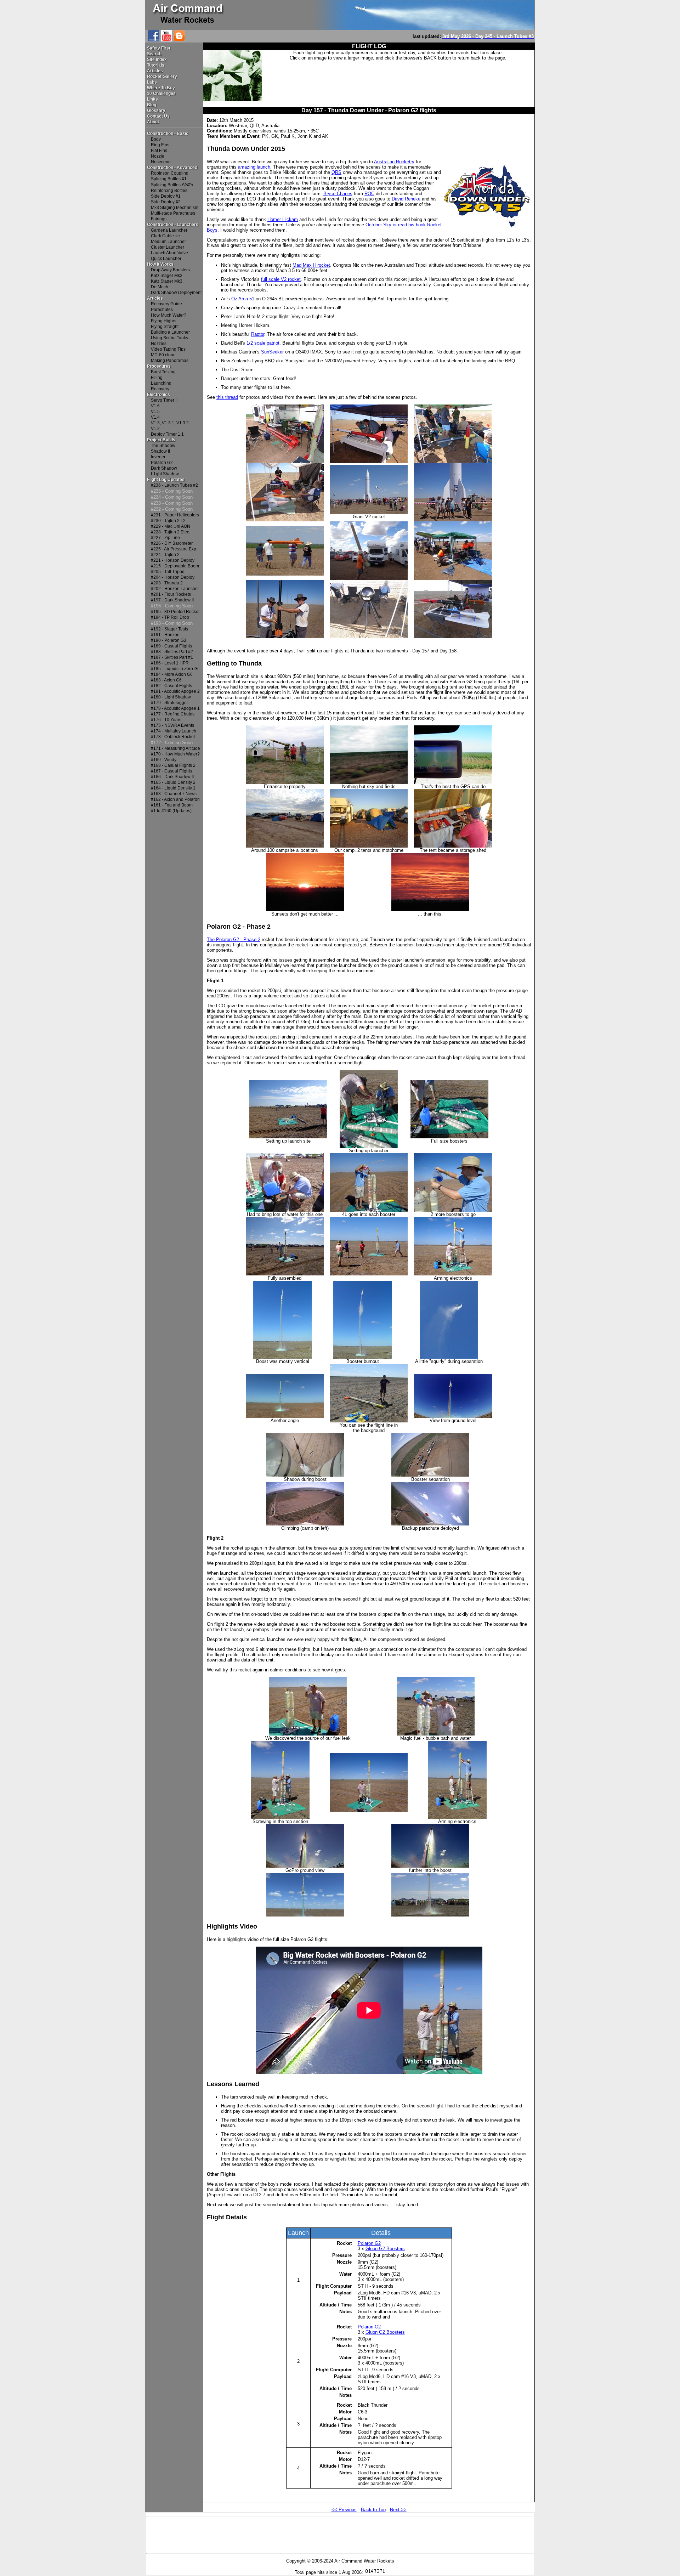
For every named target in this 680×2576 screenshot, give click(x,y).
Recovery (160, 389)
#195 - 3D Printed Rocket (175, 612)
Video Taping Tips (168, 349)
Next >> (398, 2510)
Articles (155, 71)
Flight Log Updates (166, 480)
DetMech (160, 287)
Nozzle (158, 156)
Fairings (159, 219)
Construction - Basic (168, 134)
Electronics (158, 395)
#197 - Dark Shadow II (172, 600)
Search (154, 54)
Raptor (258, 334)
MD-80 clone (163, 355)
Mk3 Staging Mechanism (175, 208)
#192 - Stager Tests (169, 629)
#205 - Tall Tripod (168, 572)
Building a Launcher (170, 332)
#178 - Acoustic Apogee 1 (175, 708)
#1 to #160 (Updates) (171, 811)
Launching (161, 383)
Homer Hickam (283, 219)
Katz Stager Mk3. (167, 281)
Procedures (159, 366)
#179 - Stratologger (169, 703)
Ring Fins (160, 145)
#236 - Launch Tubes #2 (174, 485)
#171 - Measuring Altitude (175, 748)
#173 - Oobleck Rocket (173, 737)
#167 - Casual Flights (171, 771)
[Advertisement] (398, 81)
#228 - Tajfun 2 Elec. (171, 532)
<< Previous (344, 2510)
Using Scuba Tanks (169, 338)
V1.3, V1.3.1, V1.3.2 (170, 423)
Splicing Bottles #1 (169, 179)
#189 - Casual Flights (171, 646)
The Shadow (163, 446)
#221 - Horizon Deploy (173, 560)
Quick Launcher (166, 259)
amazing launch (254, 167)
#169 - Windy (164, 760)
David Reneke (406, 199)
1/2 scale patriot (263, 343)
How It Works (160, 264)
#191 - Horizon (165, 635)
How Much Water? (169, 315)
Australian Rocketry (394, 162)
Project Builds (161, 440)
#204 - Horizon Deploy (173, 577)
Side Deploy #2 (166, 202)
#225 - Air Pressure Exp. (174, 549)
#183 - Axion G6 (166, 680)
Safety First (159, 48)
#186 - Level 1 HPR (170, 663)
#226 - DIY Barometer (172, 543)
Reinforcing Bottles (169, 191)
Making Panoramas (170, 361)
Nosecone (161, 162)
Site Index (157, 60)
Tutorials (156, 65)
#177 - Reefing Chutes (173, 714)
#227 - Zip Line (165, 538)
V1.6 (155, 406)
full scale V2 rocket (281, 279)
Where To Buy (161, 88)
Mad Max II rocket (311, 265)
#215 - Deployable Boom (175, 566)
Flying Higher (164, 321)
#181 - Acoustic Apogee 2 (175, 691)
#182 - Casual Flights (171, 686)
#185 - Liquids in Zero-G (174, 669)
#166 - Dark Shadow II (172, 777)
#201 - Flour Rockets (171, 594)
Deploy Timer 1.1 (167, 434)
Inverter (158, 457)
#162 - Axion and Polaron (175, 799)
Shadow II (160, 451)
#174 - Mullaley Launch (174, 731)
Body (156, 139)
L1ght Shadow (165, 474)
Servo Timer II (164, 400)
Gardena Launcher (169, 230)
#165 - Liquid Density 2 (173, 782)
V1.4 (155, 417)
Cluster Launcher (168, 247)
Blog (152, 105)
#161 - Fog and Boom (172, 805)
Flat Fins (159, 151)
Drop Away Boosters (170, 270)
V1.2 (155, 429)
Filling (157, 378)
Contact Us (158, 116)
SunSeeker (272, 352)
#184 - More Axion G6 (172, 674)
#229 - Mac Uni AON (171, 526)
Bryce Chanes (338, 194)
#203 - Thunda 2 (167, 583)
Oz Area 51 (243, 299)
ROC (369, 194)
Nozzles (159, 344)
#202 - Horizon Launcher (175, 589)
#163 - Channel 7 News (174, 794)
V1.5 (155, 412)
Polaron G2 (162, 463)
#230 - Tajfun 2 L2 (168, 521)
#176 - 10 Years (166, 720)
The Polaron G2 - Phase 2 (234, 939)
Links (152, 99)
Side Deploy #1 (166, 196)
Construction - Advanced (172, 168)
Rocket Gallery (162, 77)
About (153, 122)
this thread (227, 397)
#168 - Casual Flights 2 (173, 765)
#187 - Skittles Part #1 (172, 657)
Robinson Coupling (170, 173)
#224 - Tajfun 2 (165, 555)
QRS (336, 172)
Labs (152, 82)
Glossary (156, 111)
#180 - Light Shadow (171, 697)
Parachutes (162, 310)
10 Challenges (161, 94)
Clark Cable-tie (165, 236)
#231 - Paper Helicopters (175, 515)
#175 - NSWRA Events (172, 725)
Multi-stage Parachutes (173, 213)
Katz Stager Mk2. (167, 276)
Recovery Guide (166, 304)
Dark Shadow (164, 468)
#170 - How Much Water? (175, 754)
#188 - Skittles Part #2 (172, 652)
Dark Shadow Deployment (176, 293)
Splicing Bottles (166, 185)
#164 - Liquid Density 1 (173, 788)
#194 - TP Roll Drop (170, 617)
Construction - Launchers (173, 225)
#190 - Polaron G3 (169, 640)
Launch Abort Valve (169, 253)
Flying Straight (165, 327)
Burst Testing (163, 372)
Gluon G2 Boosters (385, 2249)
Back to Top (373, 2510)
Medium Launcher (168, 242)
